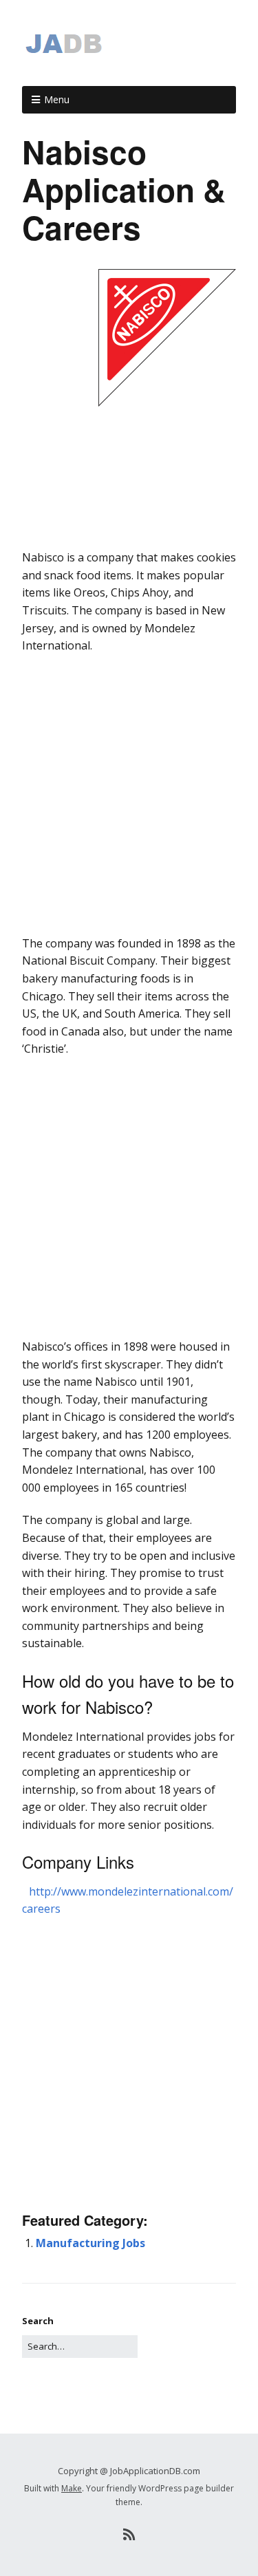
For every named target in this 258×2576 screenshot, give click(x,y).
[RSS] (129, 2535)
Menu (57, 99)
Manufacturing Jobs (90, 2243)
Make (72, 2488)
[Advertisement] (129, 536)
